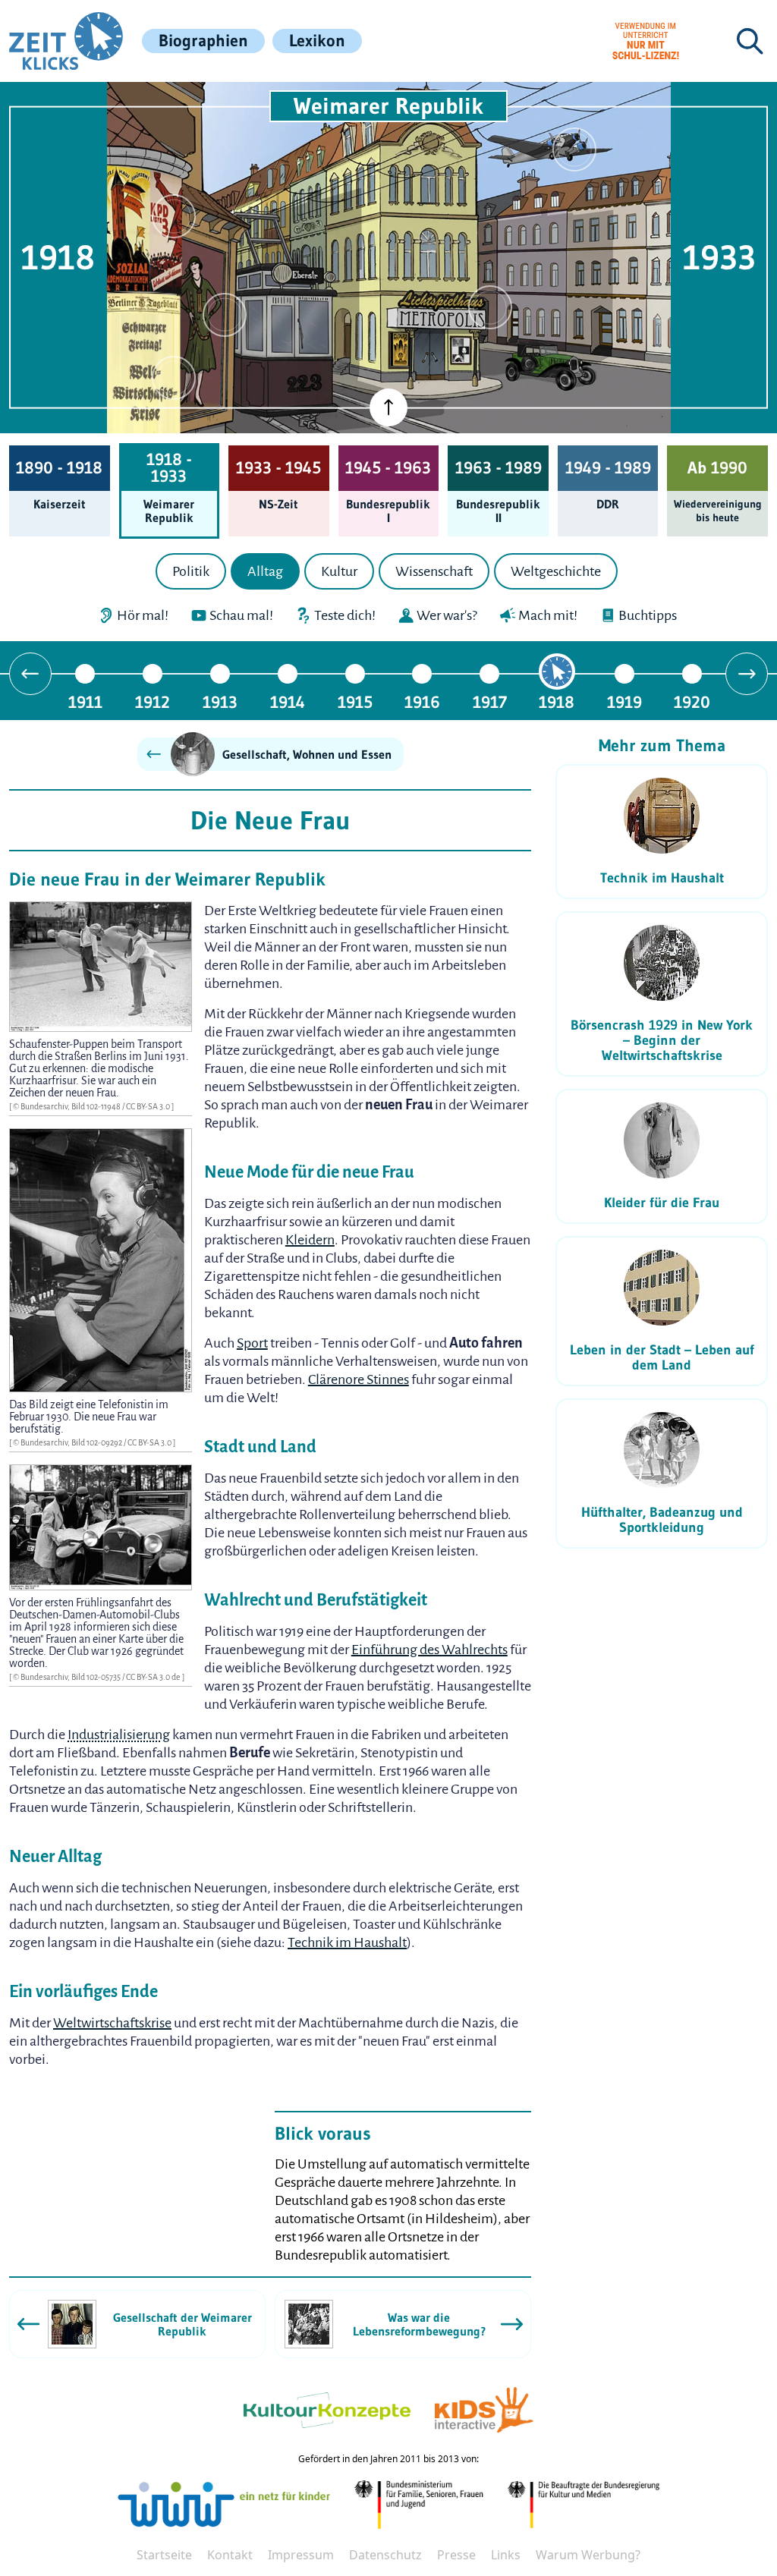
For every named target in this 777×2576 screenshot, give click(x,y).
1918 (557, 701)
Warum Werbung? (588, 2555)
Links (506, 2555)
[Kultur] (490, 307)
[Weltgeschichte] (174, 378)
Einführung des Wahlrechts (429, 1650)
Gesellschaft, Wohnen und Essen (307, 754)
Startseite (164, 2555)
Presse (456, 2555)
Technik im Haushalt (347, 1942)
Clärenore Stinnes (359, 1379)
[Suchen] (750, 41)
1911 (85, 701)
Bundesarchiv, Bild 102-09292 (72, 1442)
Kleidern (310, 1240)
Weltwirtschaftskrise (112, 2023)
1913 (220, 701)
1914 (288, 701)
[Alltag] (225, 315)
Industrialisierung (119, 1735)
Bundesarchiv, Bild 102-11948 (71, 1106)
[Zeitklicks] (66, 41)
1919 (624, 701)
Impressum (301, 2555)
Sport (252, 1343)
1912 (153, 701)
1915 (355, 701)
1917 (490, 701)
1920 (692, 701)
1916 (422, 701)
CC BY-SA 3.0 (149, 1106)
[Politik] (174, 216)
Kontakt (230, 2555)
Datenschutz (385, 2555)
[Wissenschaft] (574, 149)
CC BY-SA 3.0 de (154, 1677)
